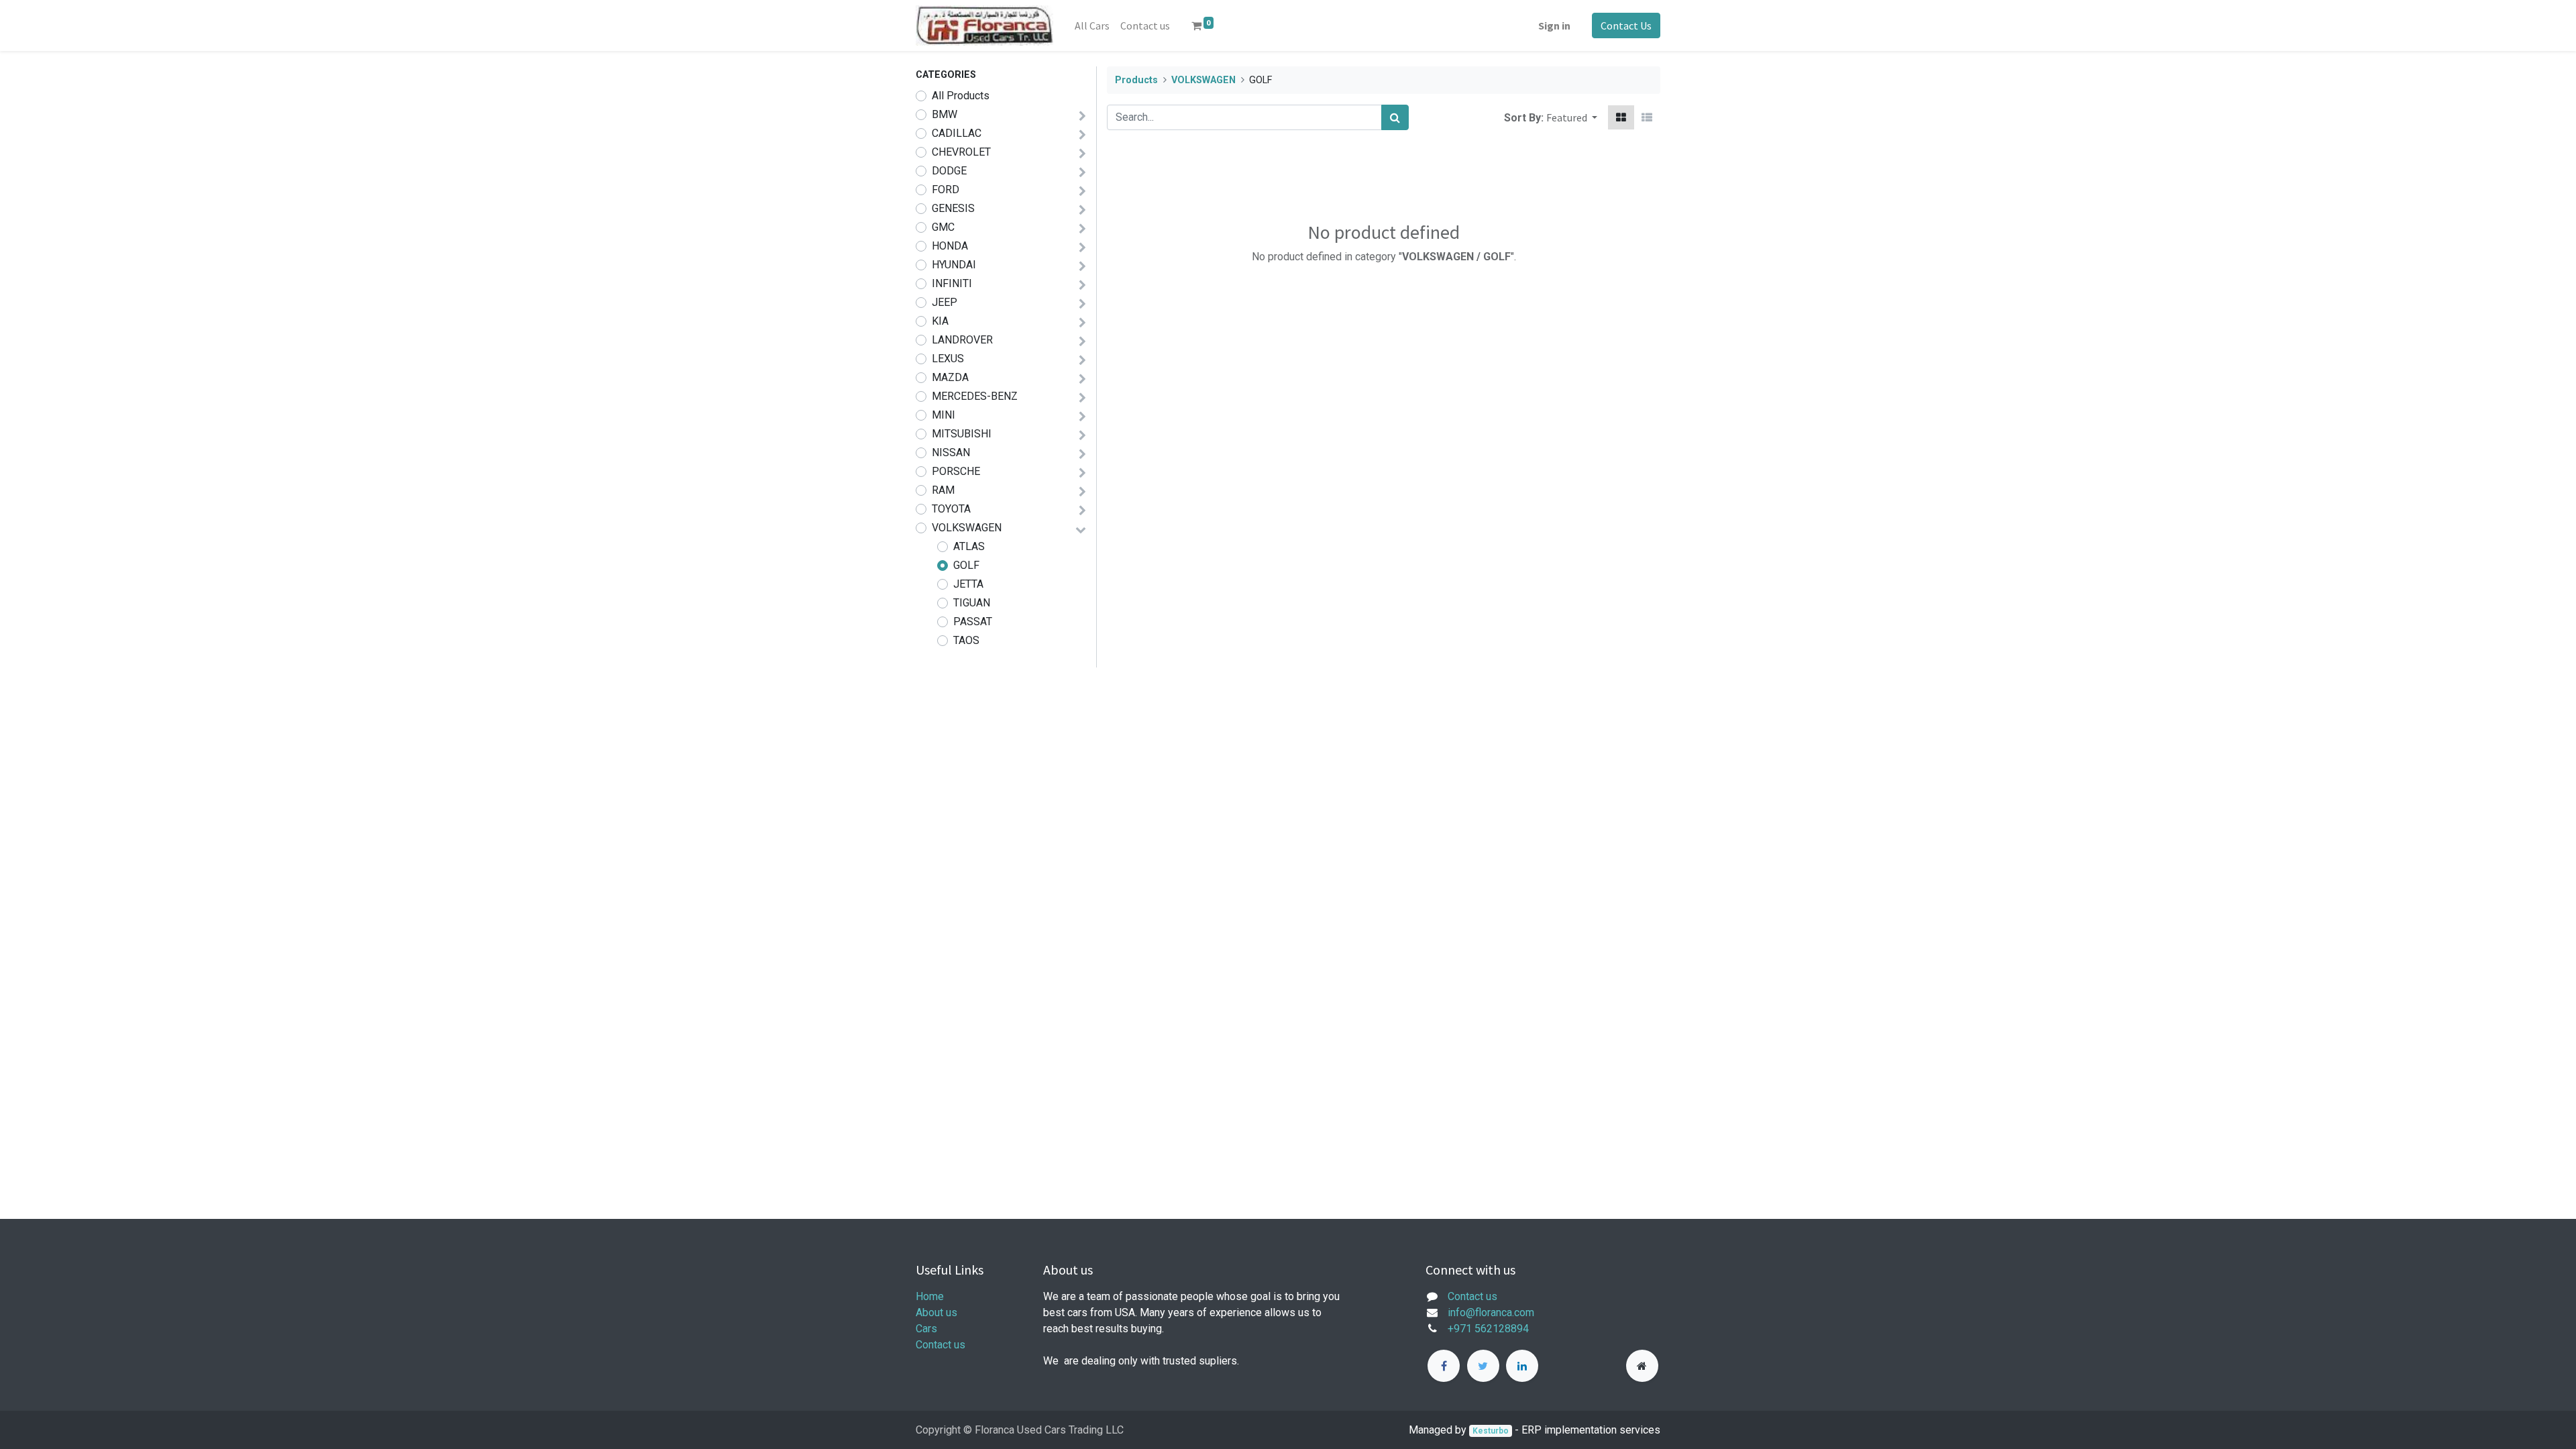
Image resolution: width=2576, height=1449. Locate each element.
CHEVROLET (961, 152)
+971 (1460, 1329)
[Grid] (1621, 117)
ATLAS (969, 546)
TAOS (966, 640)
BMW (945, 114)
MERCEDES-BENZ (975, 396)
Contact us (941, 1345)
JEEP (945, 302)
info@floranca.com (1491, 1312)
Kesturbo (1491, 1431)
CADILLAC (957, 133)
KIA (940, 321)
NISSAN (951, 452)
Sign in (1554, 25)
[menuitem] (1092, 25)
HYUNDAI (954, 265)
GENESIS (953, 208)
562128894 (1502, 1329)
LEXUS (948, 359)
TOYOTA (951, 509)
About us (936, 1312)
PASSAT (973, 622)
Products (1136, 80)
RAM (943, 490)
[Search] (1395, 117)
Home (930, 1296)
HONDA (950, 246)
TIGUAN (972, 603)
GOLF (966, 565)
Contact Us (1626, 25)
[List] (1647, 117)
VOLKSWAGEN (967, 528)
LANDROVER (962, 340)
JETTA (968, 584)
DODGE (949, 171)
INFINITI (952, 283)
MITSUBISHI (962, 434)
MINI (944, 415)
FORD (946, 190)
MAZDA (950, 377)
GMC (943, 227)
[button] (1572, 117)
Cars (926, 1329)
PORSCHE (956, 471)
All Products (961, 96)
